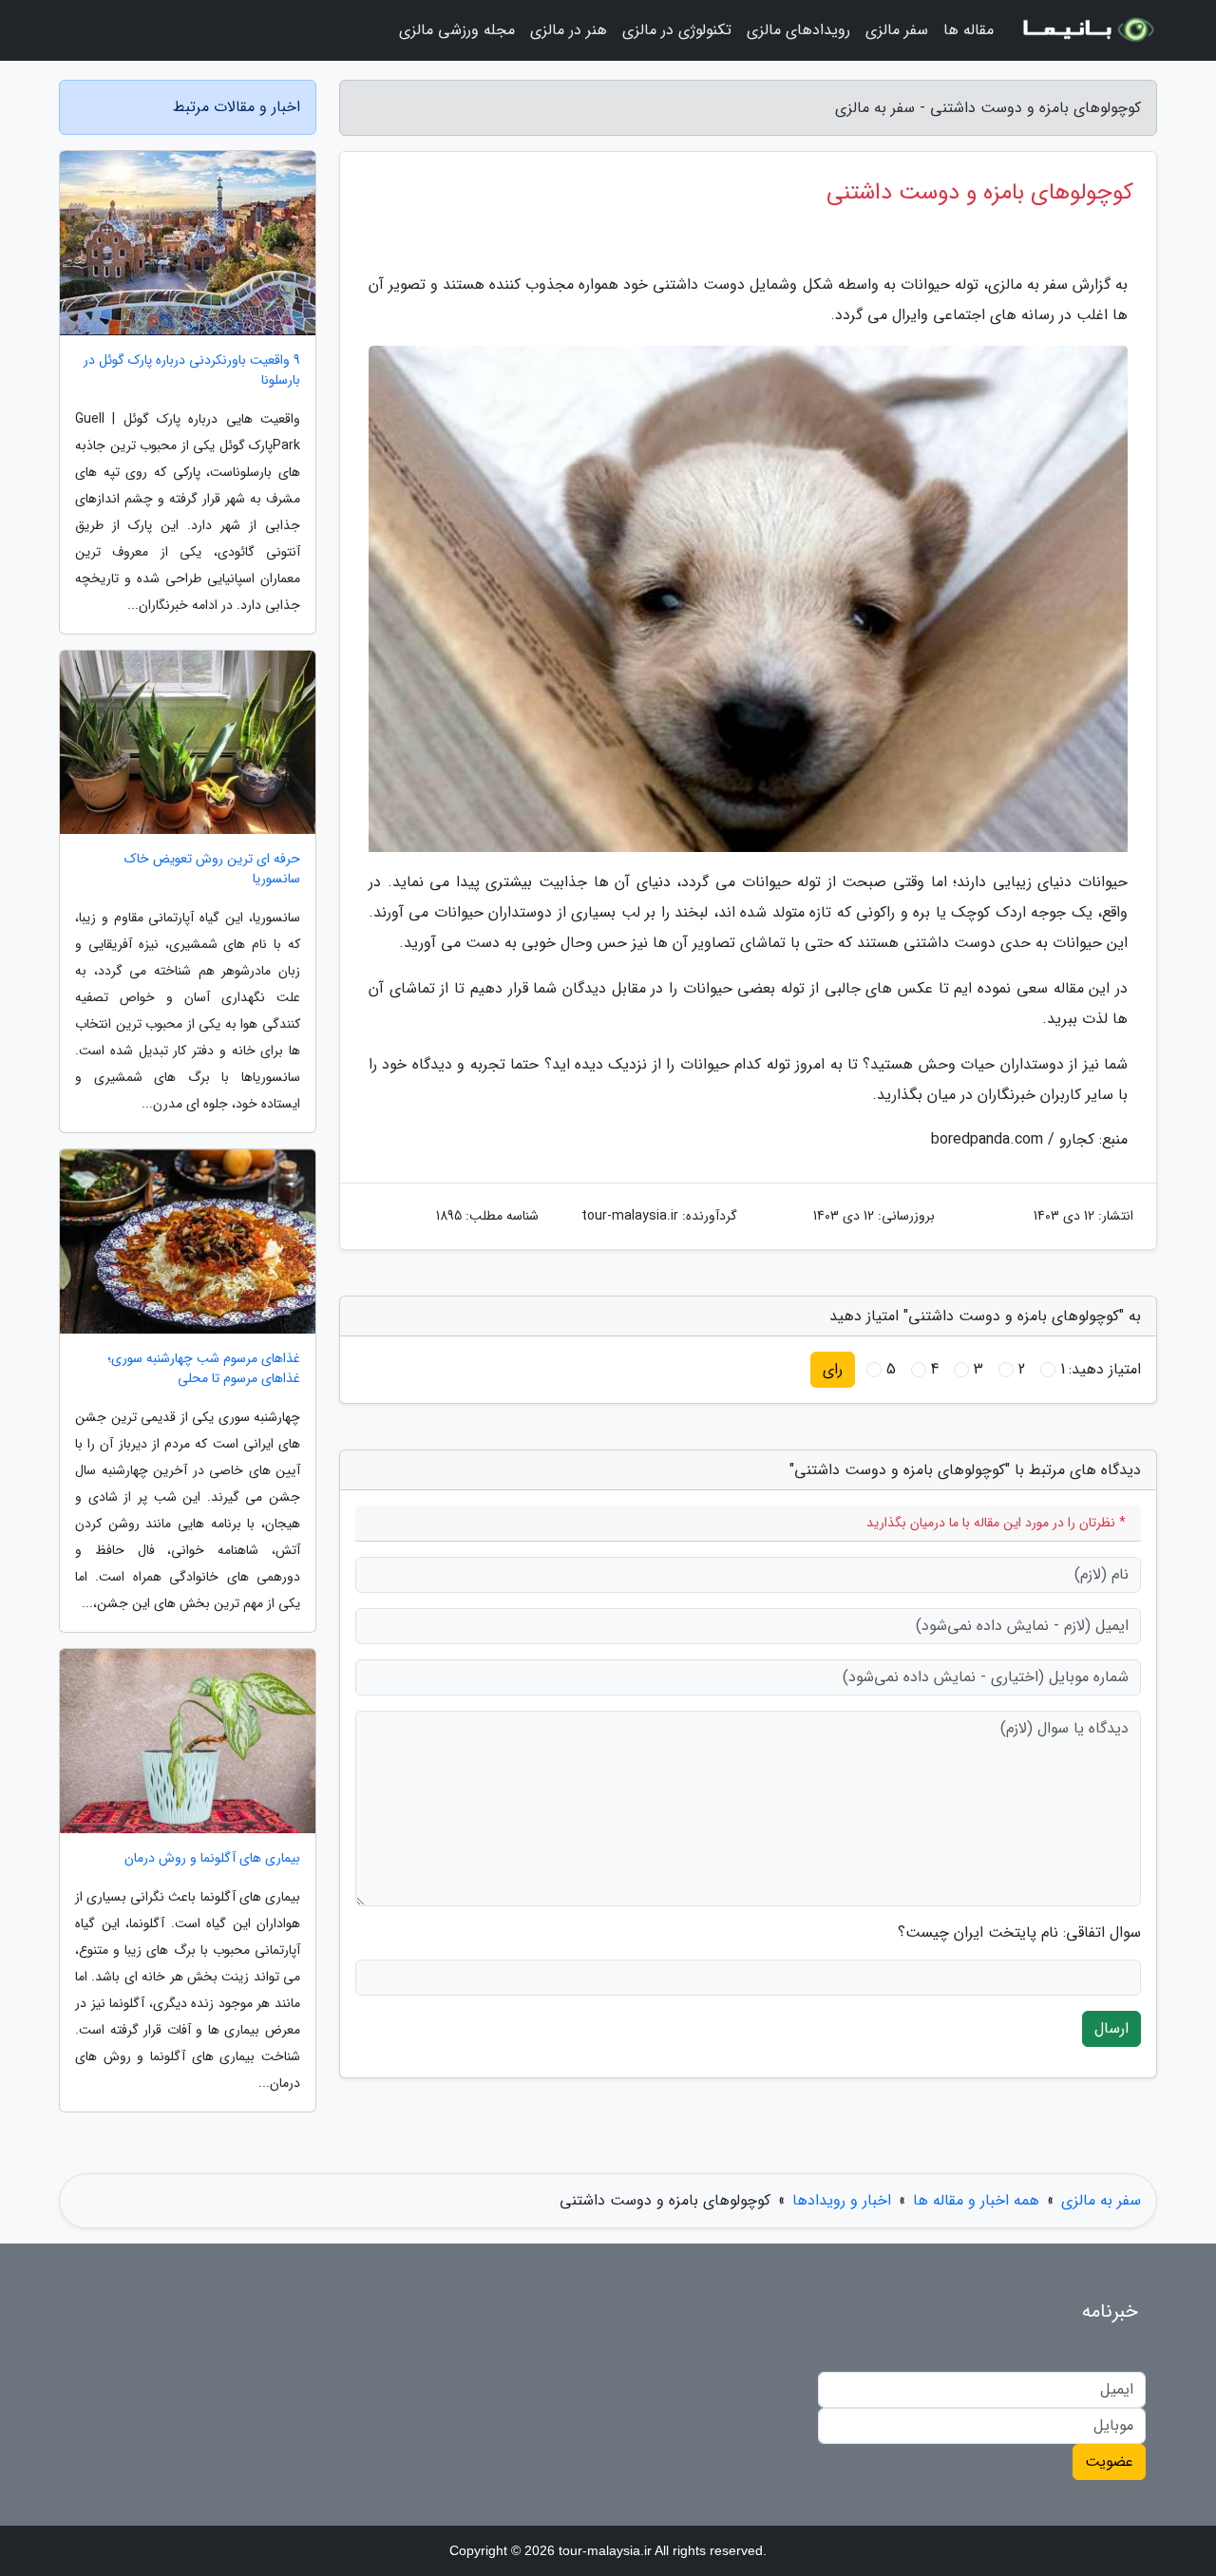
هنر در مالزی (569, 30)
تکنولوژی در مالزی (677, 30)
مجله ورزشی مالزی (457, 30)
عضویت (1109, 2462)
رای (833, 1369)
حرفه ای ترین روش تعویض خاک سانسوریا (212, 869)
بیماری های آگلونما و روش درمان (212, 1858)
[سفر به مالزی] (1087, 30)
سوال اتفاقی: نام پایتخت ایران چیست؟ (1019, 1933)
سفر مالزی (897, 30)
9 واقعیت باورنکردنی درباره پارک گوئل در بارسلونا (192, 370)
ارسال (1111, 2028)
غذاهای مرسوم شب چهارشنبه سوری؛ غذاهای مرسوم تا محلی (204, 1369)
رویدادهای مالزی (798, 30)
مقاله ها (969, 30)
